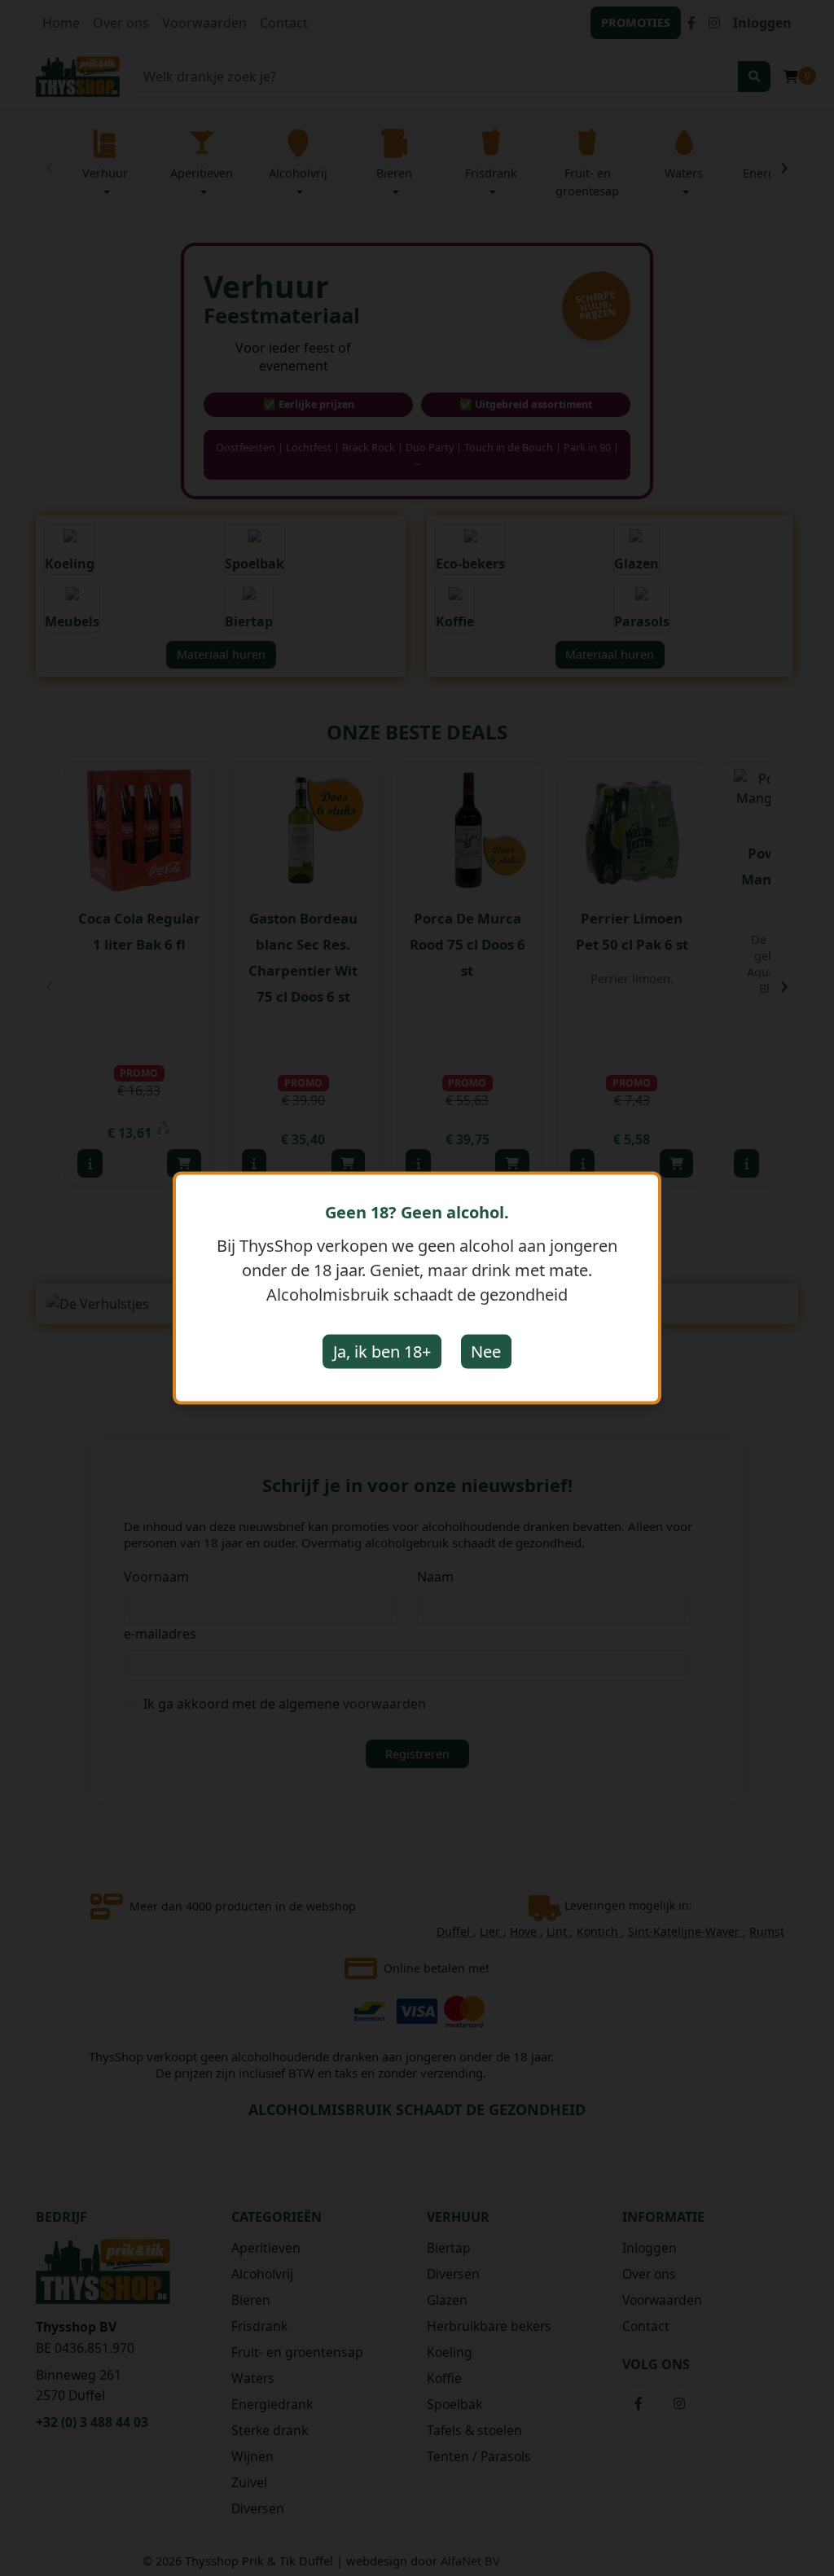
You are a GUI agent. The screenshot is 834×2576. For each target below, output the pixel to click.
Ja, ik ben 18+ (382, 1352)
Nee (486, 1352)
